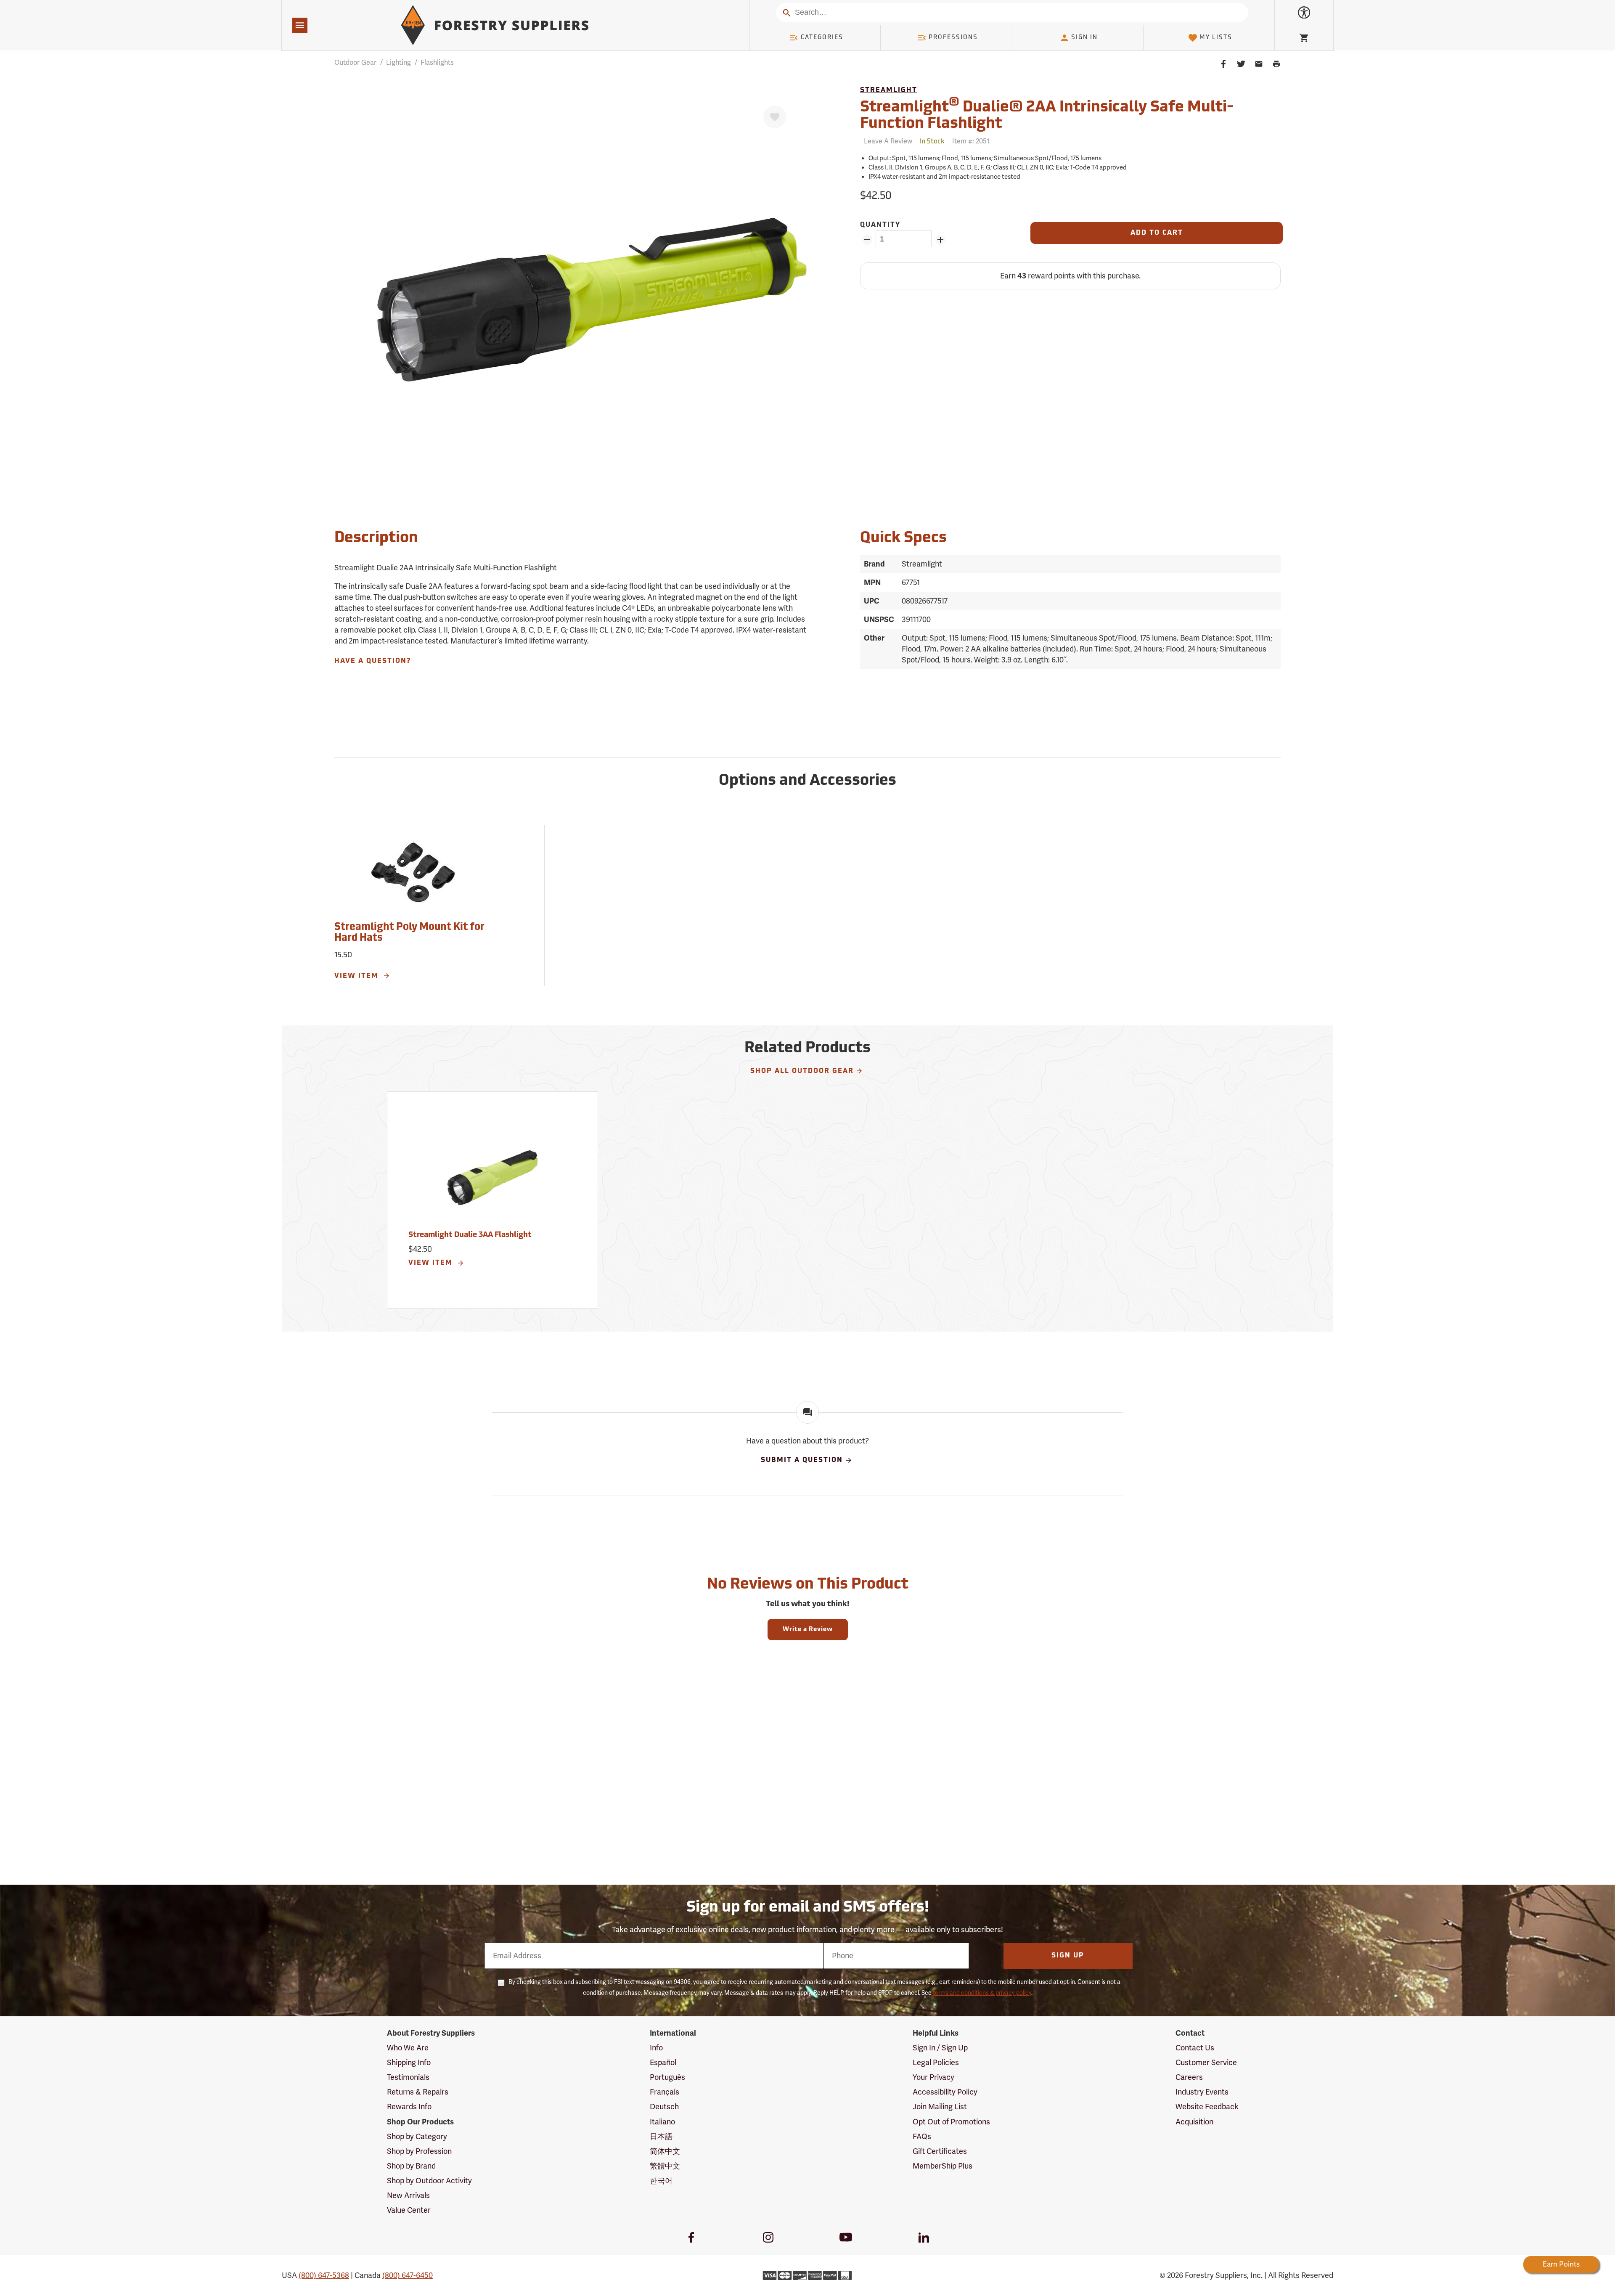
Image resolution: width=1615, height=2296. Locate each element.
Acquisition (1194, 2122)
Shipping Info (409, 2063)
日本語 (661, 2137)
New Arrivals (408, 2195)
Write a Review (808, 1630)
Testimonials (408, 2077)
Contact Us (1195, 2048)
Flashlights (437, 63)
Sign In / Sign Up (940, 2048)
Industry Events (1202, 2092)
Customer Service (1206, 2063)
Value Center (409, 2210)
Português (667, 2077)
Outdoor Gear (355, 63)
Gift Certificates (940, 2151)
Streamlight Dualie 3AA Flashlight (470, 1235)
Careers (1189, 2077)
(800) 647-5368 (324, 2275)
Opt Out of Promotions (951, 2122)
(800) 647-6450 (408, 2275)
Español (663, 2063)
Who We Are (408, 2048)
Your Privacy (933, 2077)
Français (665, 2092)
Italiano (662, 2122)
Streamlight (889, 90)
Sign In (1084, 38)
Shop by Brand (411, 2166)
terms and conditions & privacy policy (982, 1993)
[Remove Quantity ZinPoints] (867, 240)
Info (656, 2048)
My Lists (1216, 38)
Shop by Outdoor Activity (429, 2181)
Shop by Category (417, 2137)
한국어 (661, 2181)
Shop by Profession (419, 2151)
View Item (358, 976)
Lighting (398, 63)
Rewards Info (409, 2107)
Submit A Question (802, 1461)
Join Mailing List (940, 2107)
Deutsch (664, 2107)
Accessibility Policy (945, 2092)
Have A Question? (373, 661)
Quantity (880, 225)
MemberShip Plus (943, 2166)
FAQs (922, 2137)
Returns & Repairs (418, 2092)
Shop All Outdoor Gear (802, 1071)
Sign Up (1068, 1956)
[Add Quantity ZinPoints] (940, 240)
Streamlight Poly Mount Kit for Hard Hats (409, 933)
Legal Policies (936, 2063)
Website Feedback (1207, 2107)
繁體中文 (665, 2166)
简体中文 (665, 2151)
